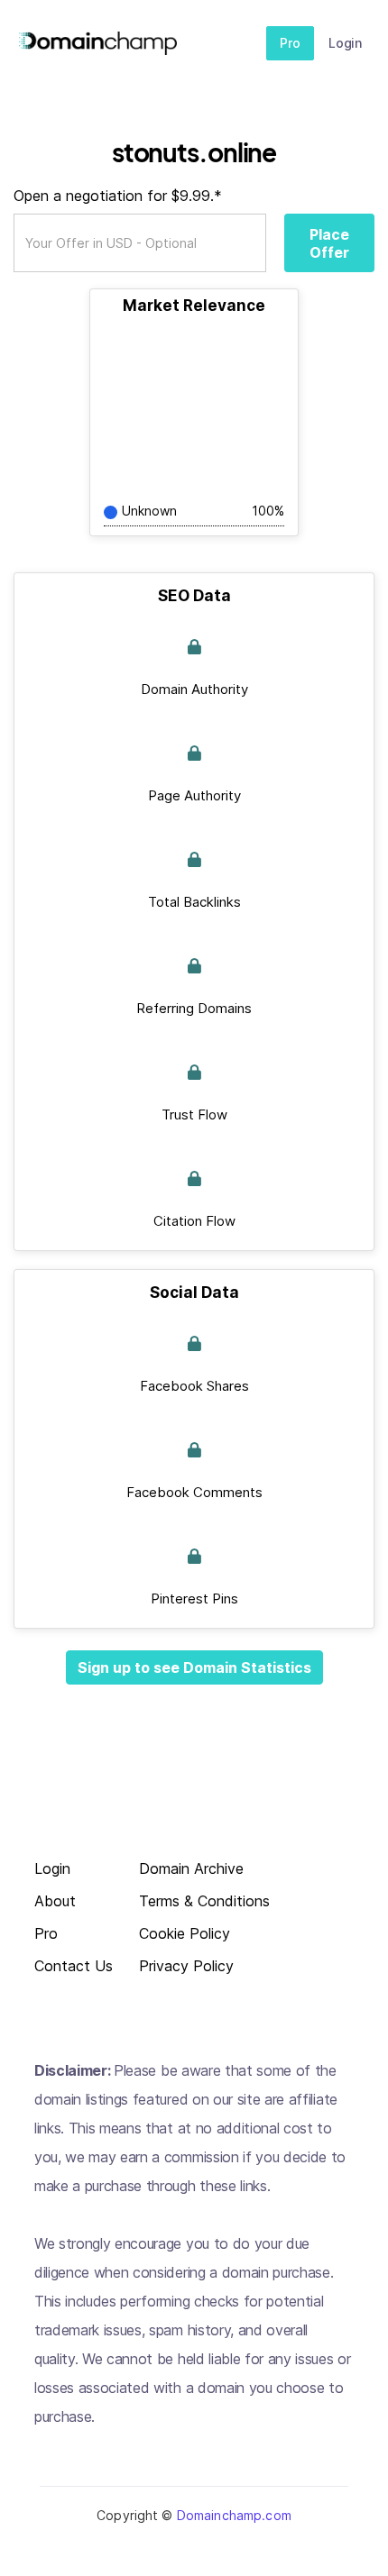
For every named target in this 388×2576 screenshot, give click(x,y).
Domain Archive (191, 1869)
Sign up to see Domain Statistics (194, 1667)
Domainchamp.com (234, 2515)
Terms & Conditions (204, 1901)
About (55, 1901)
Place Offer (329, 243)
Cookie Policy (185, 1934)
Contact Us (74, 1966)
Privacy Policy (186, 1966)
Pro (290, 43)
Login (345, 43)
